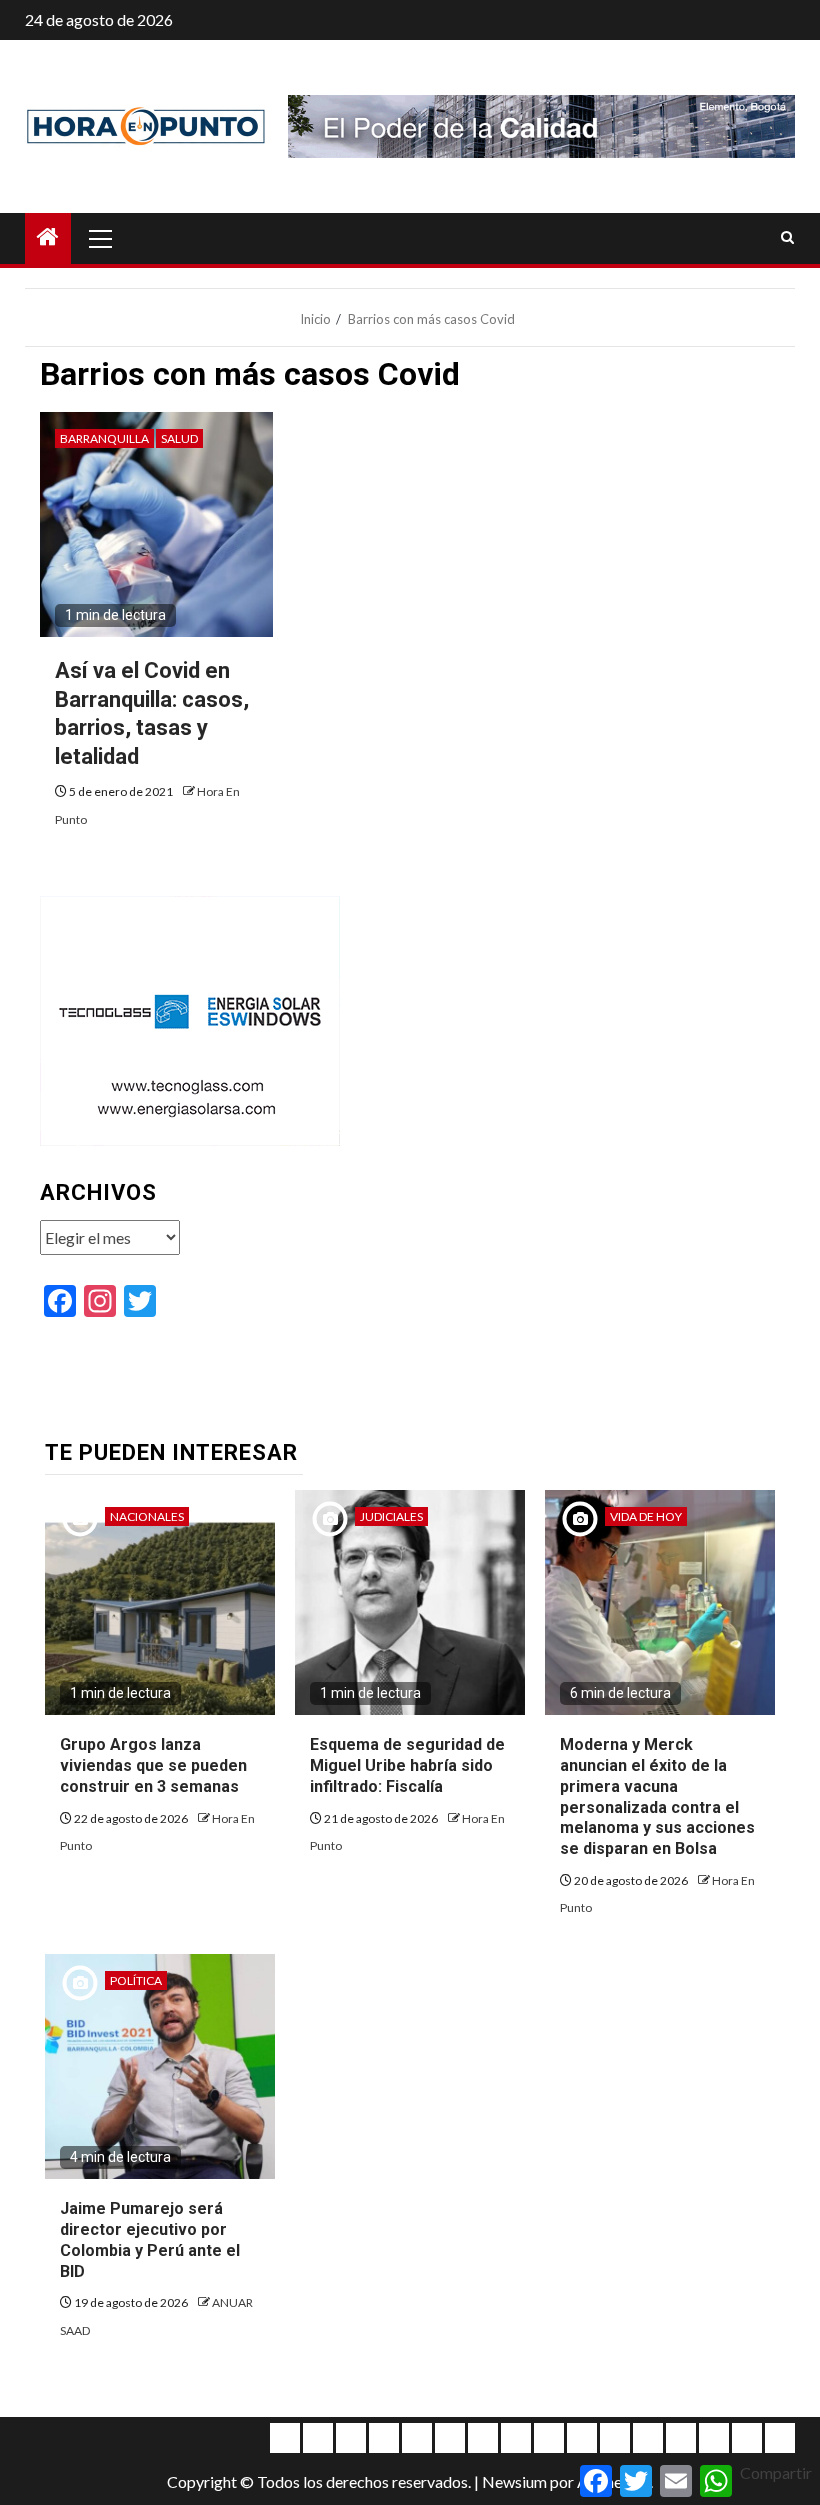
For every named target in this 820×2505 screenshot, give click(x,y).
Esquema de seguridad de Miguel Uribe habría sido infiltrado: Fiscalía (407, 1765)
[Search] (787, 238)
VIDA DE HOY (646, 1516)
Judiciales (391, 1516)
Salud (179, 438)
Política (136, 1980)
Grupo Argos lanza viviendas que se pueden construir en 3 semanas (153, 1765)
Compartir (776, 2472)
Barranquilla (104, 438)
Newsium (514, 2481)
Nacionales (147, 1516)
